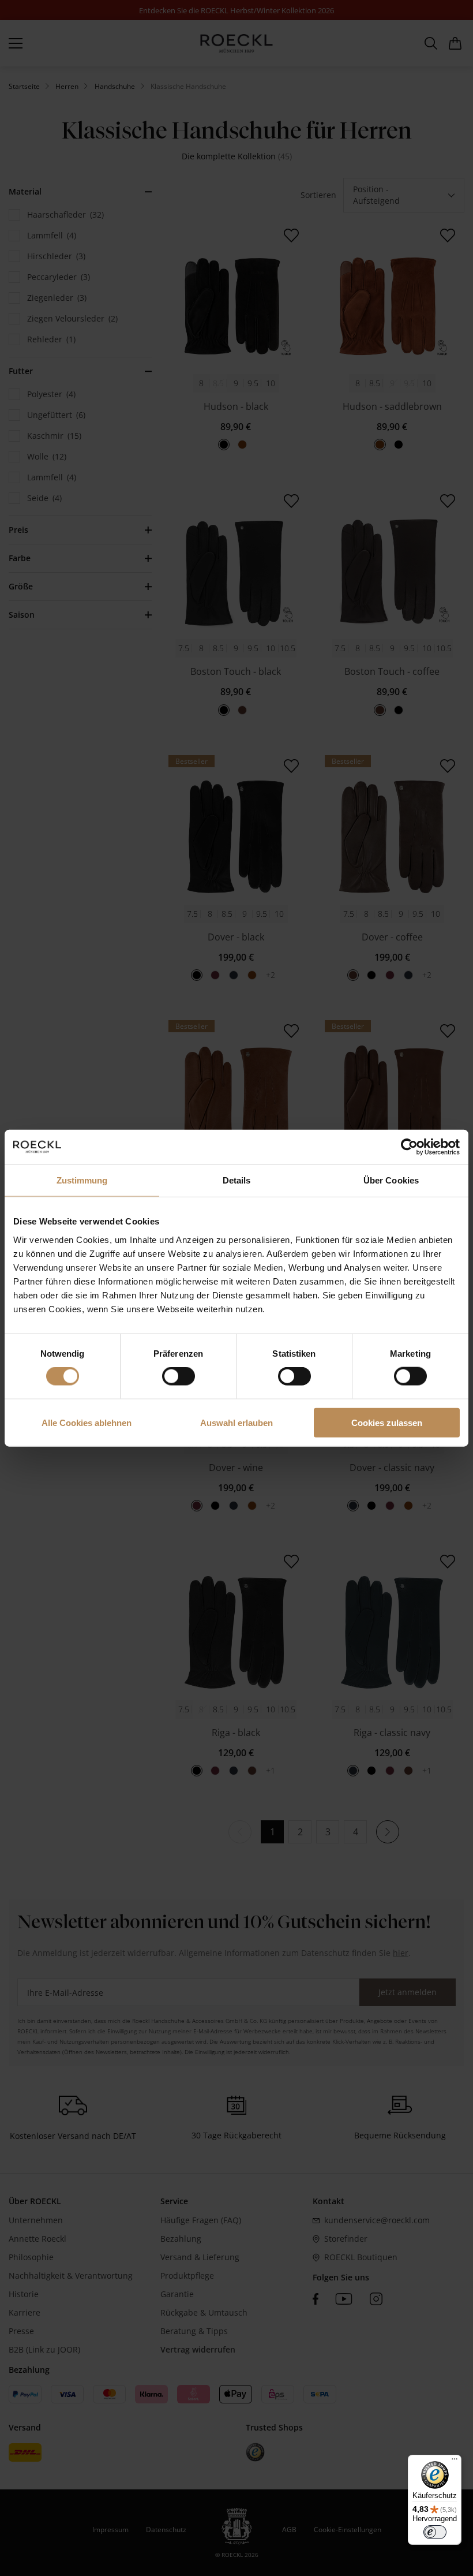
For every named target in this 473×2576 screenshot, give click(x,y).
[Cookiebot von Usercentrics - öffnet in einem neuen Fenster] (409, 1147)
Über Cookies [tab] (391, 1180)
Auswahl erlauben (236, 1422)
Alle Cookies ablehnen (87, 1422)
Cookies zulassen (387, 1422)
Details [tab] (237, 1180)
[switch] (179, 1376)
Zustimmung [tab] (82, 1180)
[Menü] (455, 2462)
